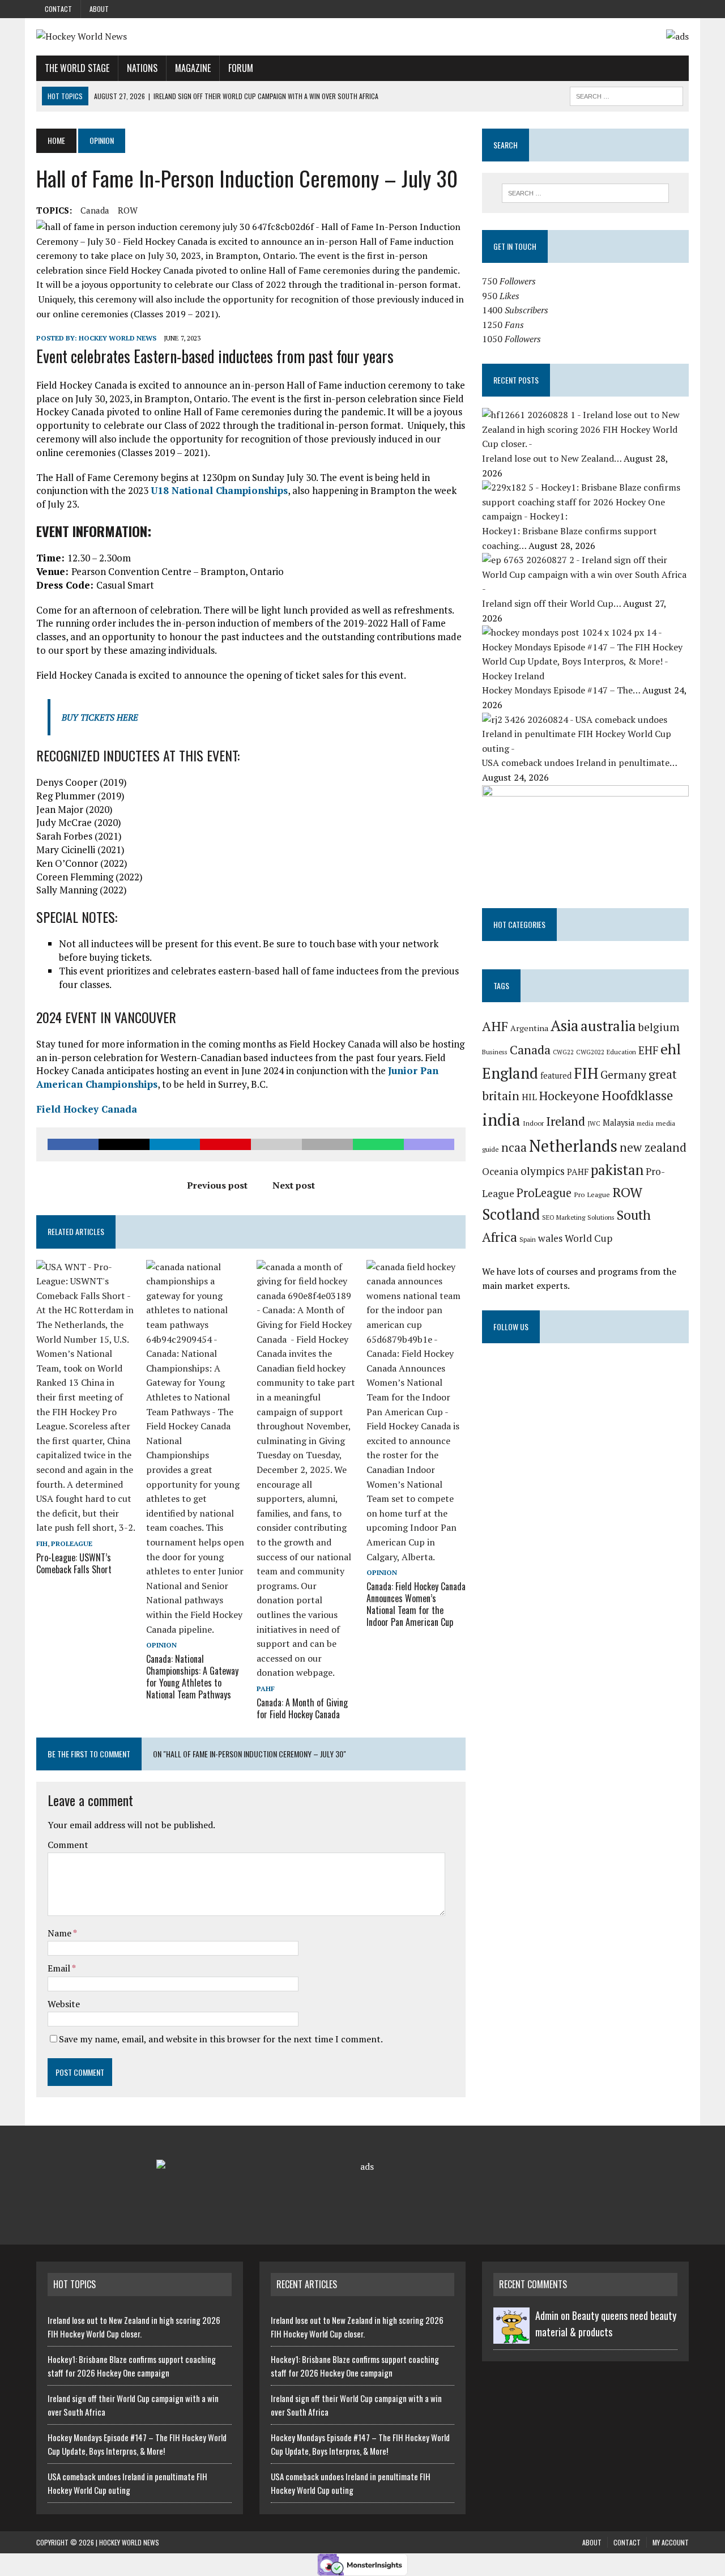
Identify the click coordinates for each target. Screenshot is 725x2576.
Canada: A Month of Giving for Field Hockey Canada (302, 1708)
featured (556, 1076)
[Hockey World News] (140, 37)
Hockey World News (118, 338)
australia (608, 1026)
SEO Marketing (564, 1217)
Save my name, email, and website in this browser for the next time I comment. (221, 2039)
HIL (529, 1097)
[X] (667, 5)
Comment (68, 1845)
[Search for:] (585, 193)
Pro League (592, 1195)
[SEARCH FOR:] (626, 95)
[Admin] (511, 2337)
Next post (294, 1185)
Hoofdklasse (637, 1095)
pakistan (617, 1170)
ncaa (514, 1147)
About (99, 9)
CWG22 (563, 1052)
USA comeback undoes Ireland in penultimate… (579, 763)
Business (495, 1052)
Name (60, 1933)
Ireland (566, 1121)
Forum (241, 68)
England (510, 1073)
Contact (58, 9)
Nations (142, 68)
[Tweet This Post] (124, 1144)
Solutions (601, 1217)
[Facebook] (685, 5)
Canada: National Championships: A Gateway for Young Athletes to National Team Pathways (192, 1676)
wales (550, 1238)
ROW (128, 210)
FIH (42, 1544)
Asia (564, 1025)
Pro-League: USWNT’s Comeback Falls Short (74, 1563)
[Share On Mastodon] (429, 1144)
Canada (95, 210)
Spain (528, 1239)
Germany (623, 1075)
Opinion (161, 1645)
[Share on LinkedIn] (175, 1144)
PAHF (266, 1689)
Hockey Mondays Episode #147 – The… (562, 690)
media (645, 1123)
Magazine (193, 68)
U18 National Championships (219, 490)
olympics (543, 1171)
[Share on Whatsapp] (378, 1144)
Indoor (533, 1123)
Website (64, 2004)
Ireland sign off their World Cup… (553, 603)
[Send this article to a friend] (276, 1144)
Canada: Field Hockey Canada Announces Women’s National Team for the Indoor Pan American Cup (416, 1604)
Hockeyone (569, 1096)
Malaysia (619, 1123)
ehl (671, 1049)
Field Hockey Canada (87, 1109)
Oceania (500, 1171)
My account (671, 2542)
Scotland (511, 1214)
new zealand (653, 1147)
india (501, 1119)
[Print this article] (327, 1144)
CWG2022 (590, 1052)
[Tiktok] (658, 5)
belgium (659, 1027)
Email (60, 1968)
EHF (648, 1050)
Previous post (217, 1185)
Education (621, 1052)
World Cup (588, 1238)
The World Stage (77, 68)
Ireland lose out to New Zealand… (553, 458)
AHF (495, 1026)
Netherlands (573, 1146)
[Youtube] (676, 5)
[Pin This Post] (225, 1144)
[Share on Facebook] (73, 1144)
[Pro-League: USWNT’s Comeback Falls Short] (86, 1527)
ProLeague (72, 1544)
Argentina (529, 1028)
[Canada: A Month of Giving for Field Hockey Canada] (306, 1672)
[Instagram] (649, 5)
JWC (594, 1123)
